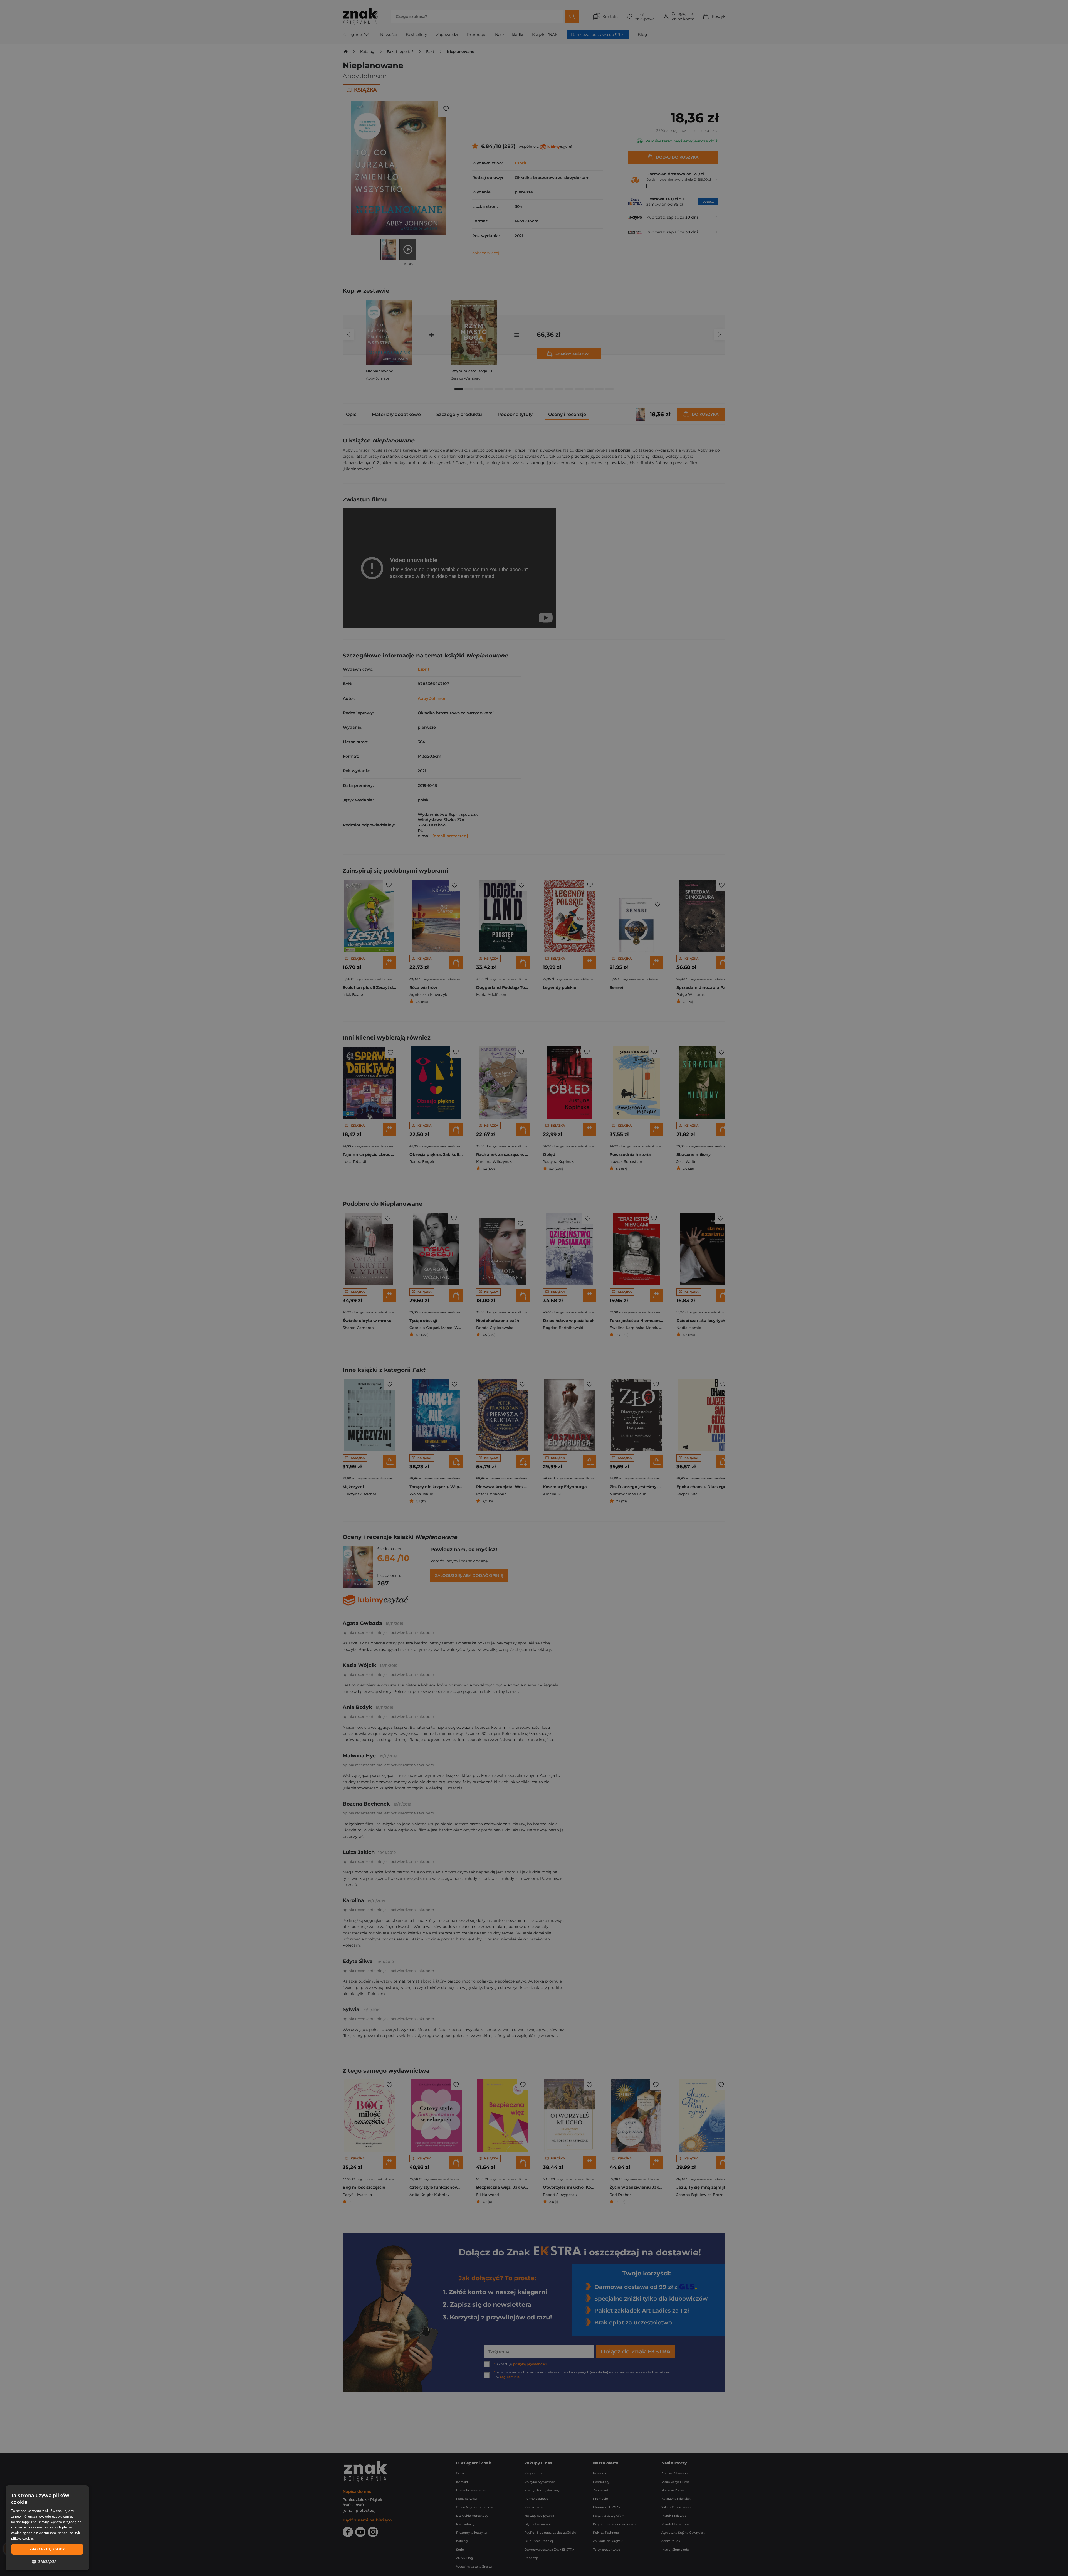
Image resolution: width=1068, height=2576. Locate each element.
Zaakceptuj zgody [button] (47, 2549)
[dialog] (47, 2528)
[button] (47, 2562)
